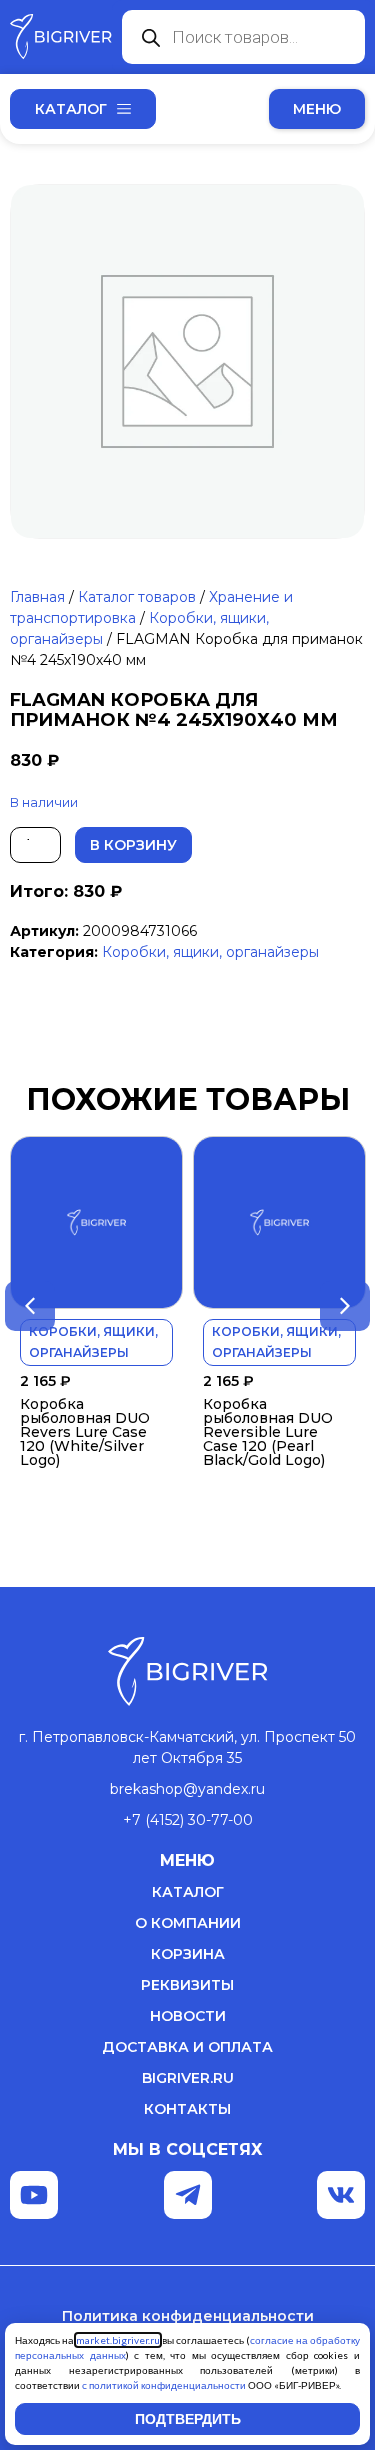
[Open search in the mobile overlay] (243, 37)
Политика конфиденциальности (188, 2316)
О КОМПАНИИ (188, 1923)
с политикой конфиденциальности (164, 2385)
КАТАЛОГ (188, 1892)
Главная (37, 597)
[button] (317, 109)
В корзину (133, 845)
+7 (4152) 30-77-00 (188, 1820)
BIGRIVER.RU (188, 2078)
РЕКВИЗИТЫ (187, 1985)
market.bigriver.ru (118, 2340)
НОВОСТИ (188, 2016)
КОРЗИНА (188, 1954)
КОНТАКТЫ (187, 2109)
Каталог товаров (137, 597)
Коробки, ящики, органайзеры (210, 952)
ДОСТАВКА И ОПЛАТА (187, 2047)
